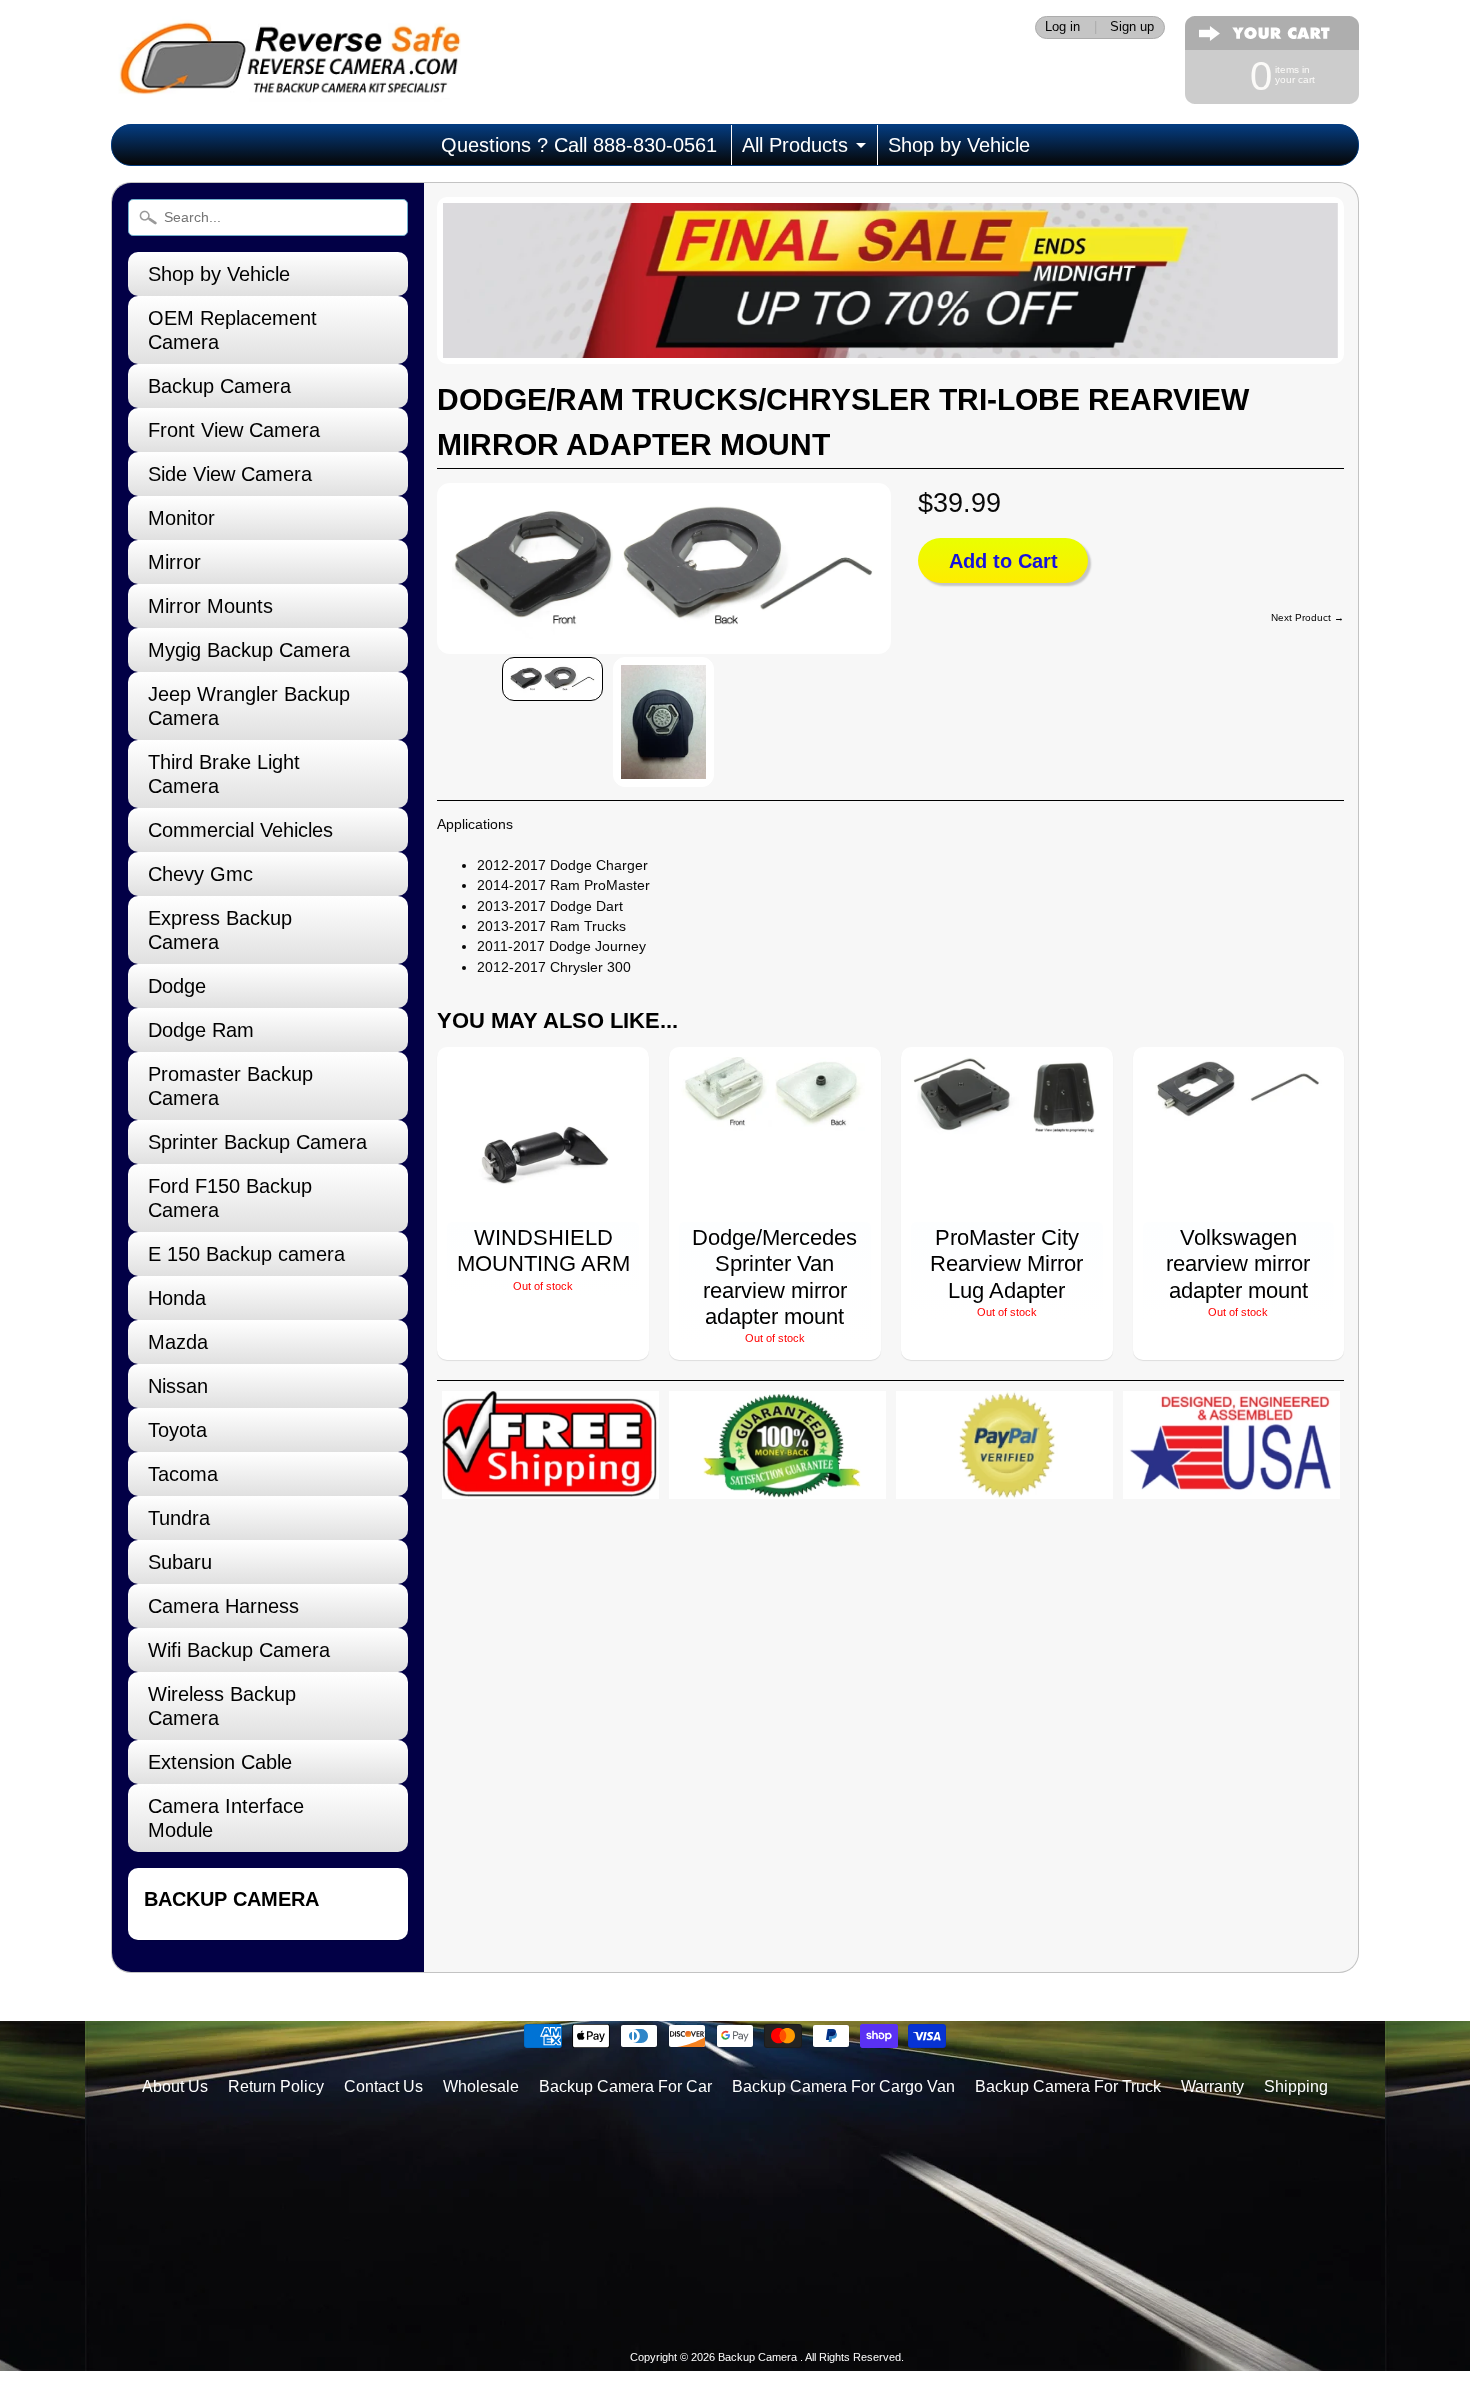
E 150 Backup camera (246, 1254)
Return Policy (276, 2086)
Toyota (177, 1430)
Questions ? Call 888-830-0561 (579, 145)
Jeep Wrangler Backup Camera (249, 706)
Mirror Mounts (210, 606)
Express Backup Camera (220, 930)
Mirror (174, 562)
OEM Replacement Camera (232, 330)
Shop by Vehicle (959, 145)
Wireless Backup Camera (222, 1706)
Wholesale (481, 2086)
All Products (795, 145)
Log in (1062, 27)
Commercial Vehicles (240, 830)
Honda (177, 1298)
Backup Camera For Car (625, 2086)
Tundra (179, 1518)
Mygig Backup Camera (249, 650)
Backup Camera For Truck (1068, 2086)
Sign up (1132, 27)
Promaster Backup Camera (230, 1086)
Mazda (178, 1342)
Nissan (178, 1386)
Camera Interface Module (226, 1818)
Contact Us (383, 2086)
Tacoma (183, 1474)
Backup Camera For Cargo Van (843, 2086)
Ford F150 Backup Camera (230, 1198)
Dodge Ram (201, 1030)
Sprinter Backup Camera (257, 1142)
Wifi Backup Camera (239, 1650)
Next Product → (1307, 617)
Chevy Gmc (200, 874)
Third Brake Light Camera (224, 774)
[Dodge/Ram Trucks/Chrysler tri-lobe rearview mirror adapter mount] (552, 679)
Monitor (181, 518)
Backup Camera (219, 386)
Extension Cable (220, 1762)
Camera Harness (223, 1606)
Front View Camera (234, 430)
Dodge (177, 986)
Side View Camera (230, 474)
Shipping (1296, 2086)
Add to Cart (1003, 561)
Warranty (1212, 2086)
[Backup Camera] (286, 75)
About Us (175, 2086)
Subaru (180, 1562)
